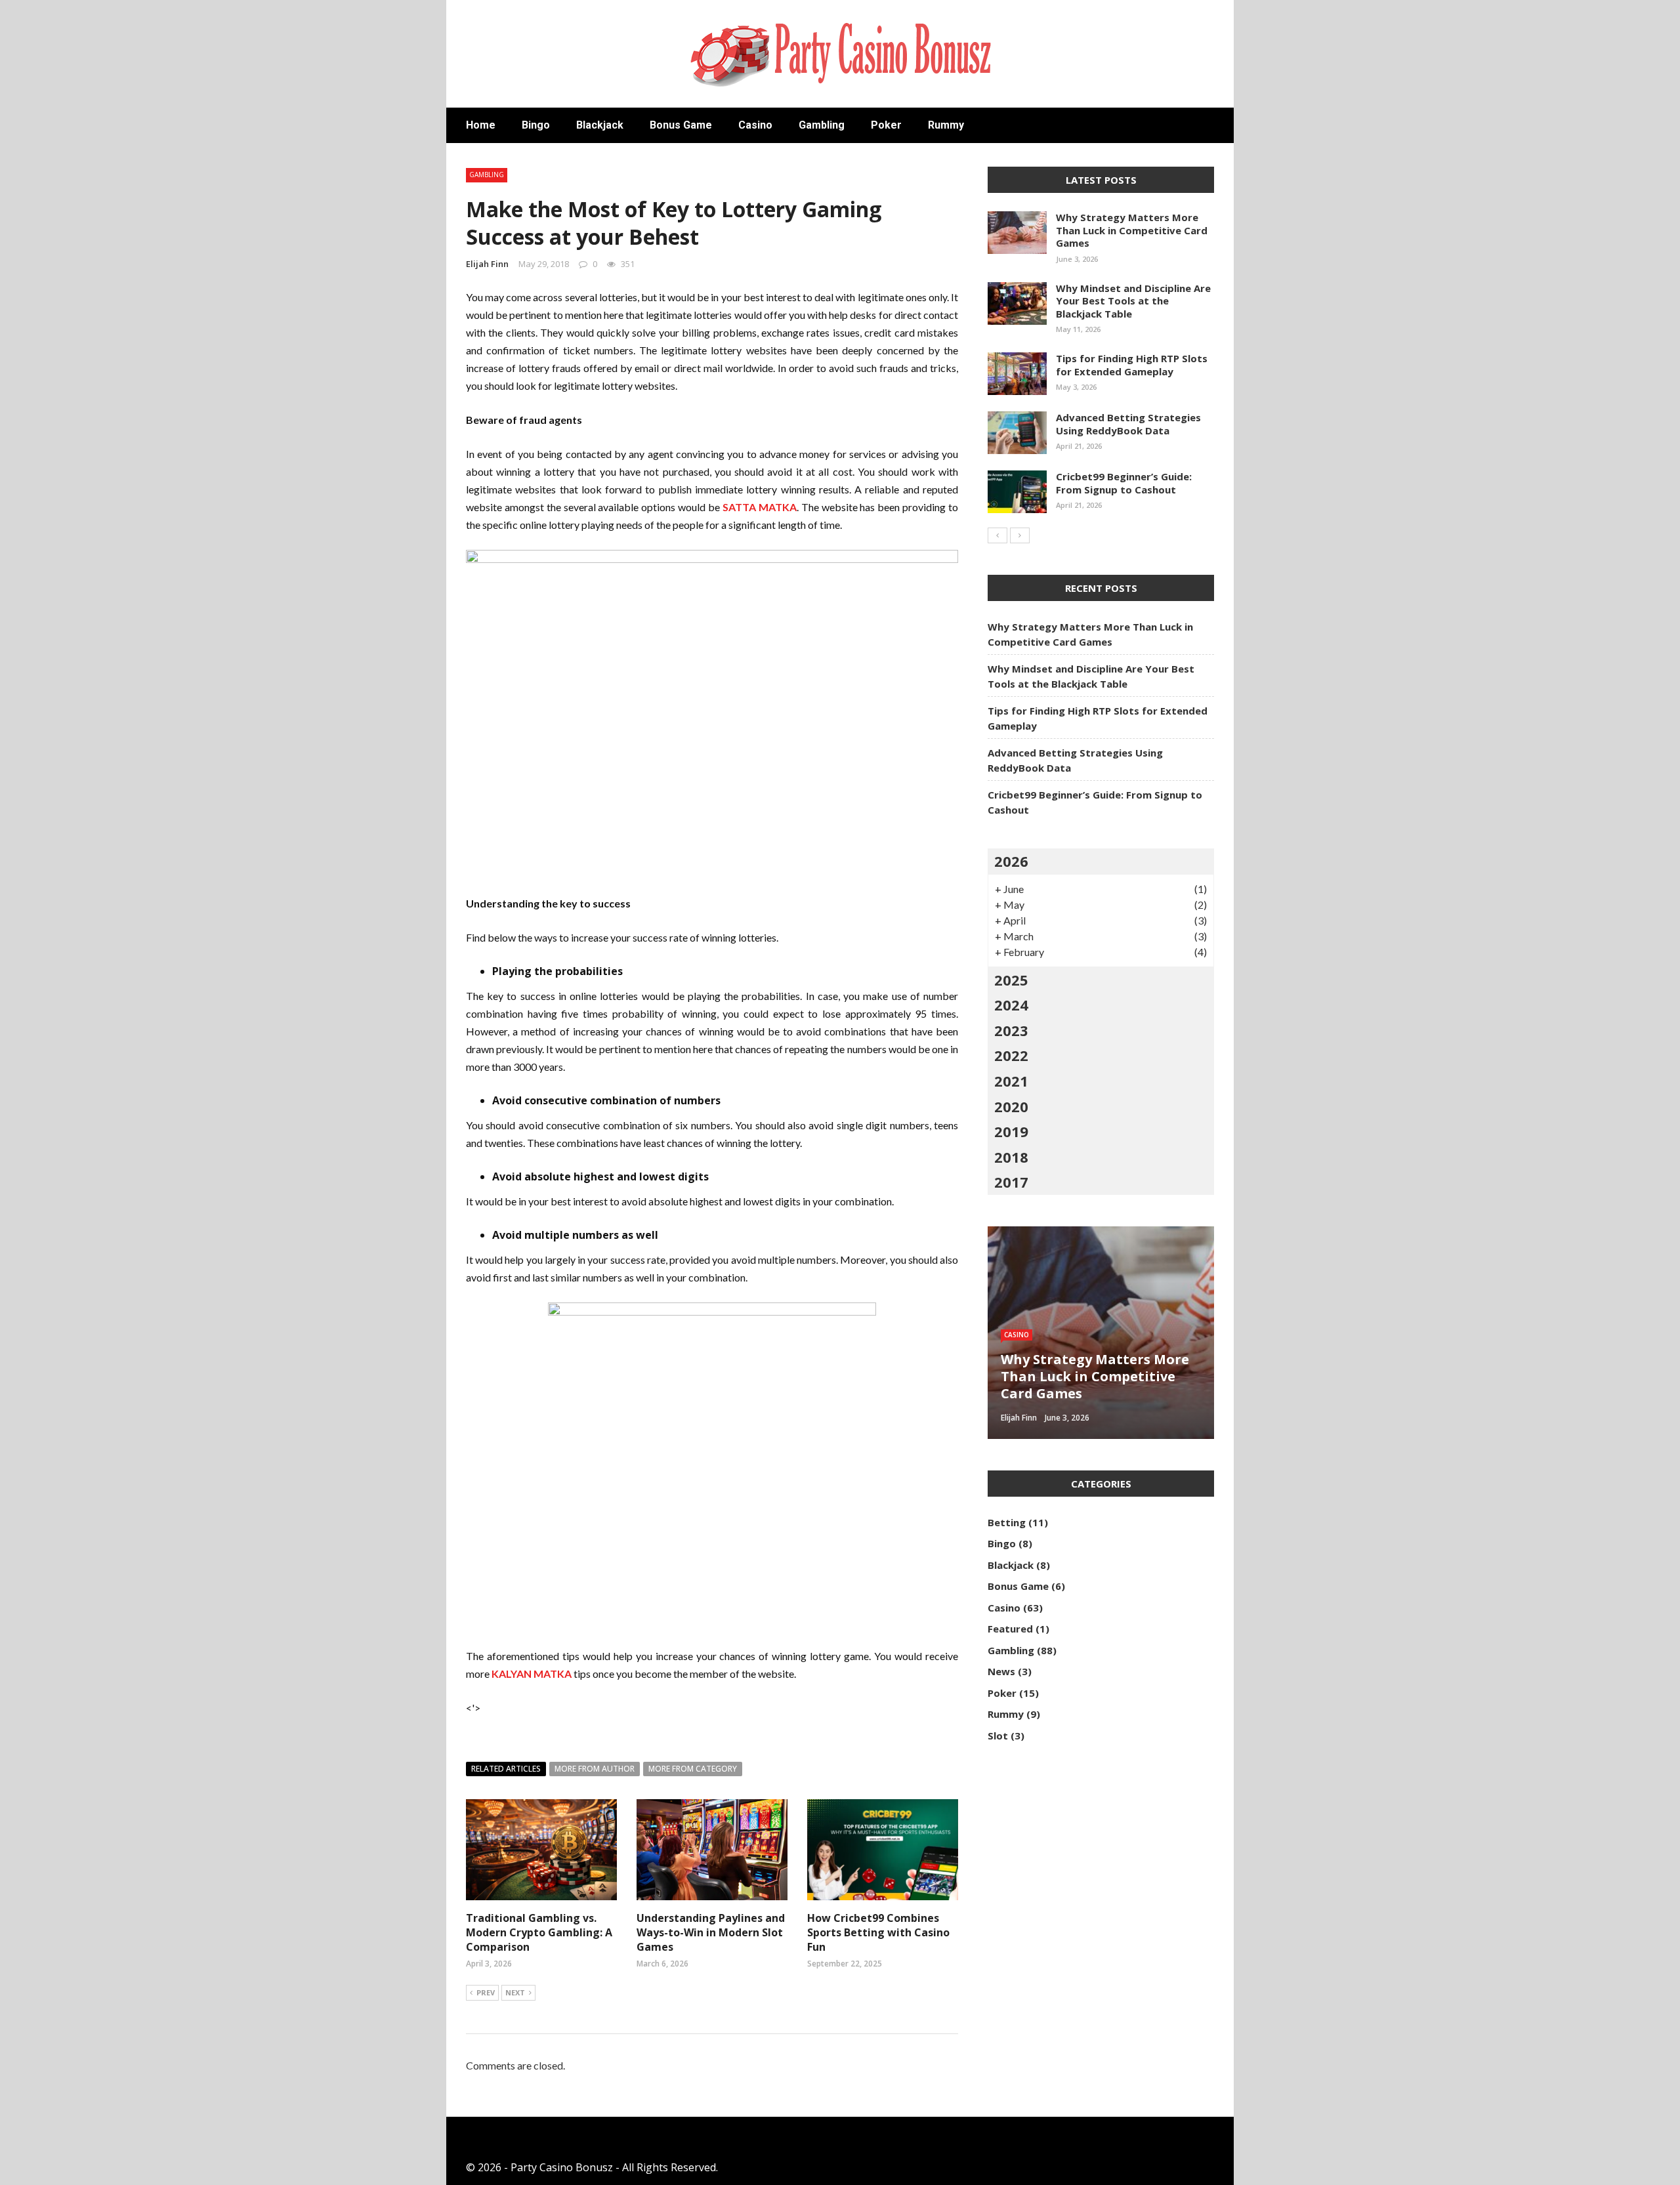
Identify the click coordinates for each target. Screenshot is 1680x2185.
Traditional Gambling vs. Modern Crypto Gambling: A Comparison (539, 1933)
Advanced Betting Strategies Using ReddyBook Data (1128, 424)
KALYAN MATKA (532, 1674)
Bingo (536, 125)
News (1001, 1671)
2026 (1011, 861)
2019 (1011, 1131)
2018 (1011, 1157)
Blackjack (600, 125)
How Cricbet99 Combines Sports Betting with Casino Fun (878, 1933)
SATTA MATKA (760, 507)
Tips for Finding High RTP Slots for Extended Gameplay (1132, 365)
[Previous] (997, 535)
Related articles (506, 1769)
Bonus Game (681, 125)
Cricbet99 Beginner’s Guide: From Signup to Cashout (1124, 483)
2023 (1011, 1030)
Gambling (822, 125)
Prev (486, 1992)
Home (481, 125)
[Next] (1020, 535)
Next (515, 1992)
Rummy (946, 125)
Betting (1007, 1522)
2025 (1011, 980)
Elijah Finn (487, 264)
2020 (1011, 1106)
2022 (1011, 1055)
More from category (693, 1769)
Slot (998, 1736)
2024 (1011, 1005)
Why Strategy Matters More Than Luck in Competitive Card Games (1132, 230)
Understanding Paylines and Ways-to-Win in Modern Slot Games (711, 1933)
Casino (755, 125)
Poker (886, 125)
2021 (1011, 1081)
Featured (1010, 1629)
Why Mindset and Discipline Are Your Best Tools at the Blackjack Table (1133, 301)
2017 (1011, 1182)
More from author (595, 1769)
